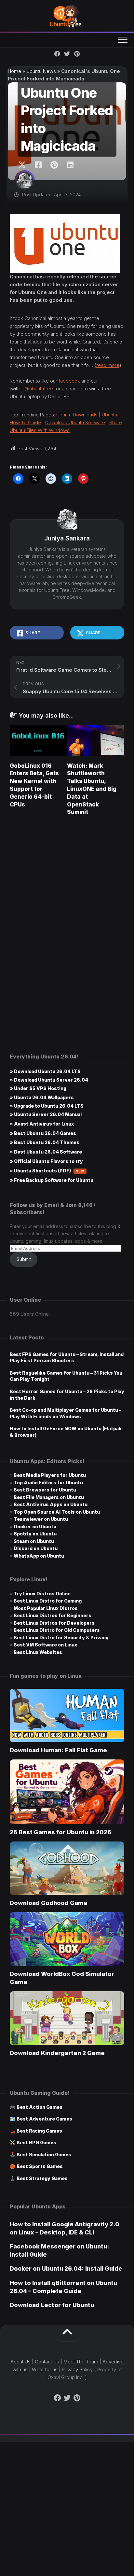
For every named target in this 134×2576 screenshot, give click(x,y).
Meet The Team (81, 2362)
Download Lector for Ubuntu (52, 2305)
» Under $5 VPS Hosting (38, 1088)
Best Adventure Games (44, 2119)
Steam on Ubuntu (34, 1541)
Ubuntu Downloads (78, 415)
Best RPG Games (36, 2142)
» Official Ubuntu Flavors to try (46, 1161)
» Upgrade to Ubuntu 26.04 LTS (47, 1106)
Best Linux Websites (38, 1652)
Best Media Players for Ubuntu (50, 1475)
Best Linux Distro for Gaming (48, 1601)
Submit (24, 1259)
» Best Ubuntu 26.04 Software (46, 1152)
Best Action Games (40, 2107)
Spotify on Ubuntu (35, 1534)
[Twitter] (67, 54)
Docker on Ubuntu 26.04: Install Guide (66, 2268)
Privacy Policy (77, 2369)
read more (108, 365)
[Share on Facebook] (38, 165)
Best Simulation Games (44, 2155)
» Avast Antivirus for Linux (42, 1124)
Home (14, 71)
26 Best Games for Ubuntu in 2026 (60, 1832)
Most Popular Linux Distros (46, 1608)
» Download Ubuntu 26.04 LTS (45, 1071)
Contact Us (47, 2362)
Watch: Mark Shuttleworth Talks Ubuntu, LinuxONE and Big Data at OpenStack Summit (92, 789)
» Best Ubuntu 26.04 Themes (45, 1142)
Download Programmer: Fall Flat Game (58, 1750)
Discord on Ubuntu (36, 1548)
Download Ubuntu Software (75, 422)
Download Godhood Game (49, 1903)
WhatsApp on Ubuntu (39, 1556)
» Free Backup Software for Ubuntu (52, 1180)
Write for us (45, 2369)
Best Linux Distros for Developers (54, 1623)
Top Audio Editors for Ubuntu (48, 1483)
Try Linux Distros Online (42, 1594)
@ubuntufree (39, 389)
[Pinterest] (77, 54)
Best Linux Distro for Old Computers (57, 1630)
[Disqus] (67, 914)
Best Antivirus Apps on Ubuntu (51, 1504)
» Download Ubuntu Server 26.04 (49, 1080)
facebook (69, 381)
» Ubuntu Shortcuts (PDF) (47, 1171)
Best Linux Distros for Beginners (53, 1615)
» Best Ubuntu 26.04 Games (43, 1133)
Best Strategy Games (42, 2178)
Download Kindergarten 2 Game (57, 2053)
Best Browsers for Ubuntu (45, 1490)
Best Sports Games (40, 2166)
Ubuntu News (41, 71)
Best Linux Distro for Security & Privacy (61, 1638)
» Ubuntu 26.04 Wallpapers (42, 1097)
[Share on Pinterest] (54, 165)
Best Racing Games (39, 2131)
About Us (20, 2362)
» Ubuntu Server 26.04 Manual (46, 1114)
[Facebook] (57, 54)
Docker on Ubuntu (35, 1526)
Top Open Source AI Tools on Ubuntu (57, 1512)
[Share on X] (24, 165)
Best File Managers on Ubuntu (49, 1497)
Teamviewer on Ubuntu (41, 1519)
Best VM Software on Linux (45, 1645)
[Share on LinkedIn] (70, 165)
